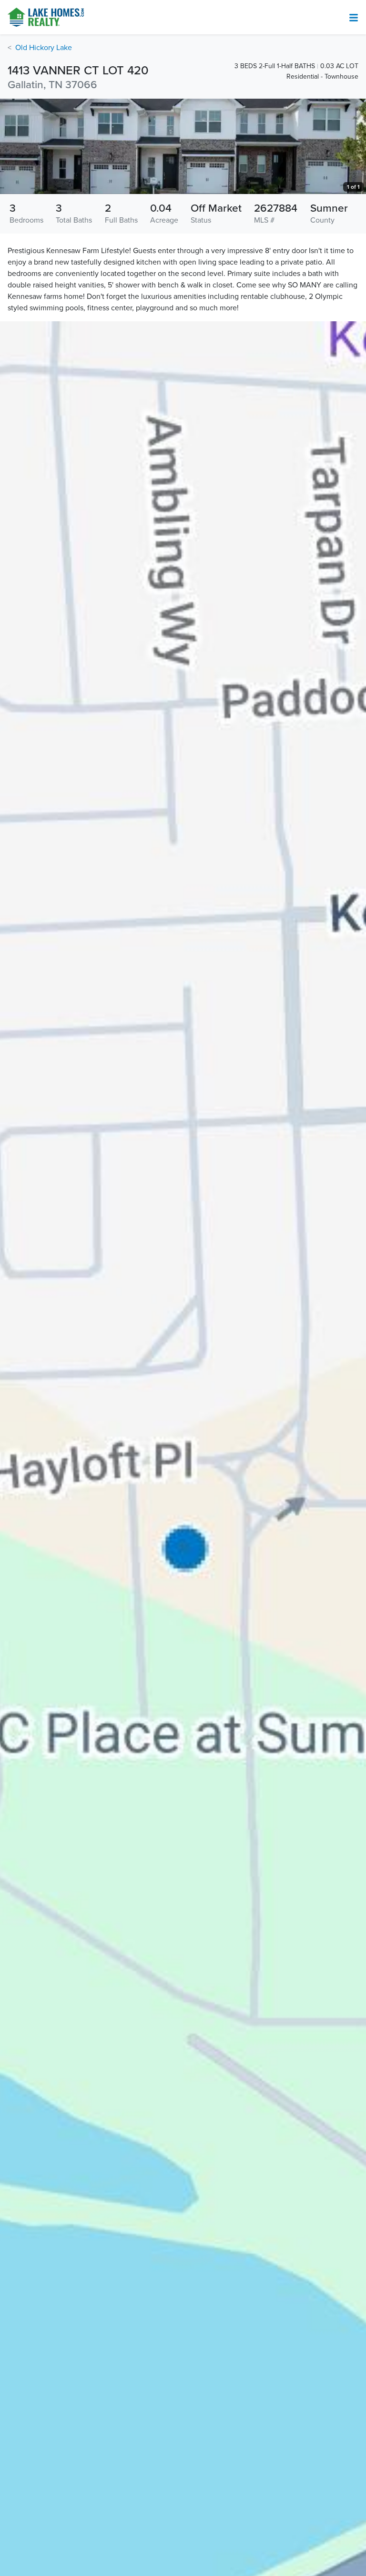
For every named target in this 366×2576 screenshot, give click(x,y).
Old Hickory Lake (44, 48)
